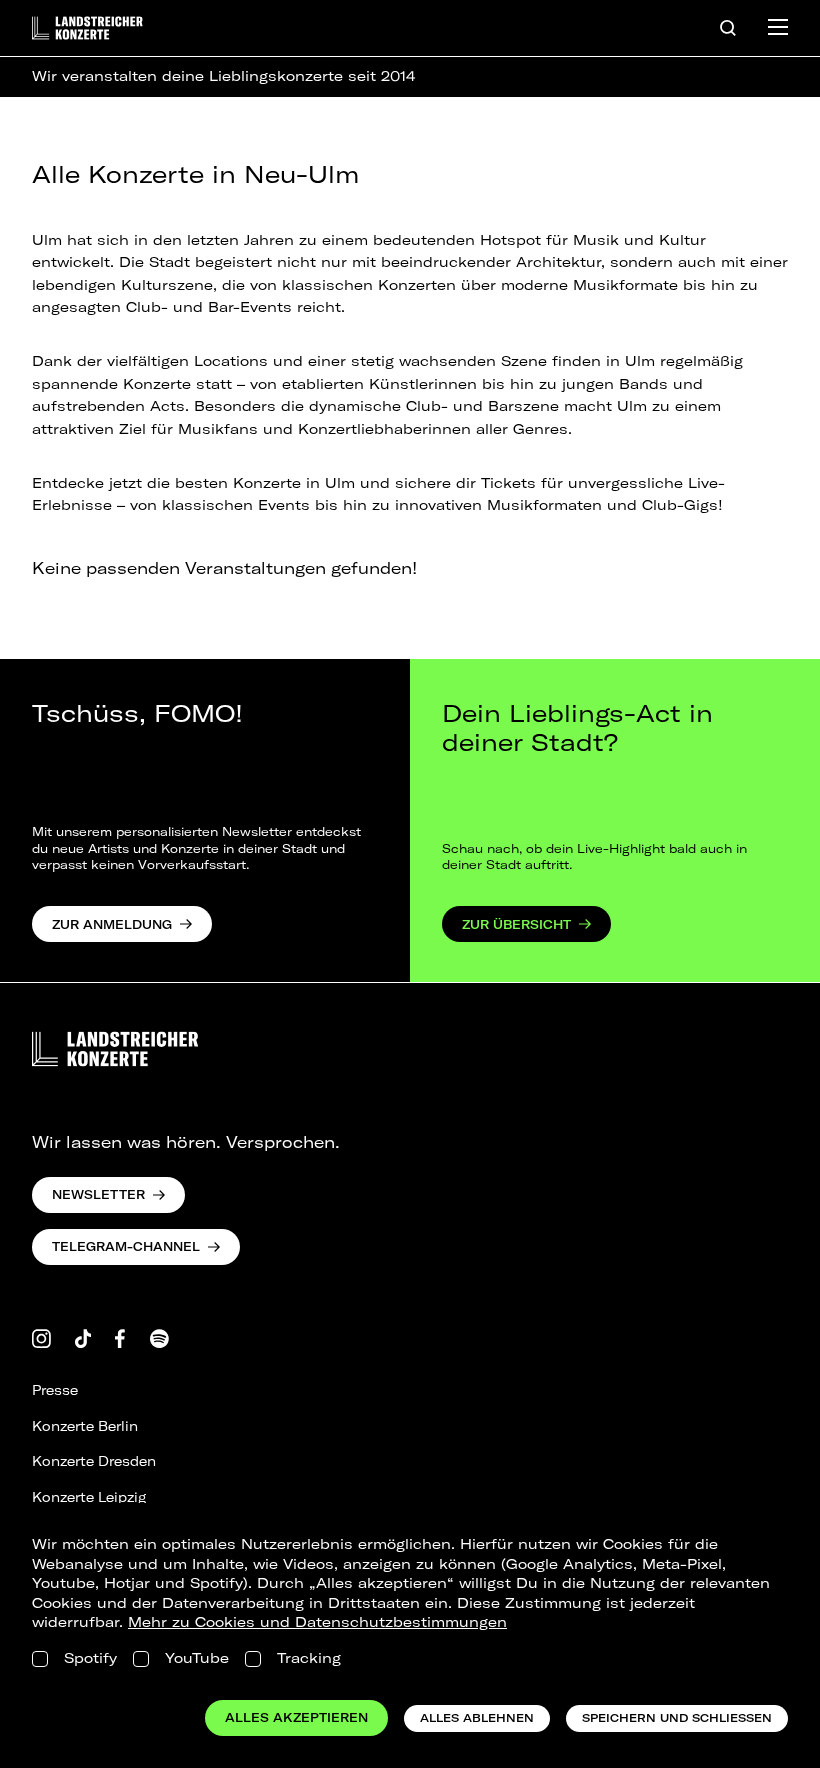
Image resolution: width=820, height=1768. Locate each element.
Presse (55, 1390)
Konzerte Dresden (94, 1461)
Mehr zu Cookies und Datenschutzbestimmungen (317, 1622)
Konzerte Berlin (85, 1426)
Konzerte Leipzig (89, 1497)
